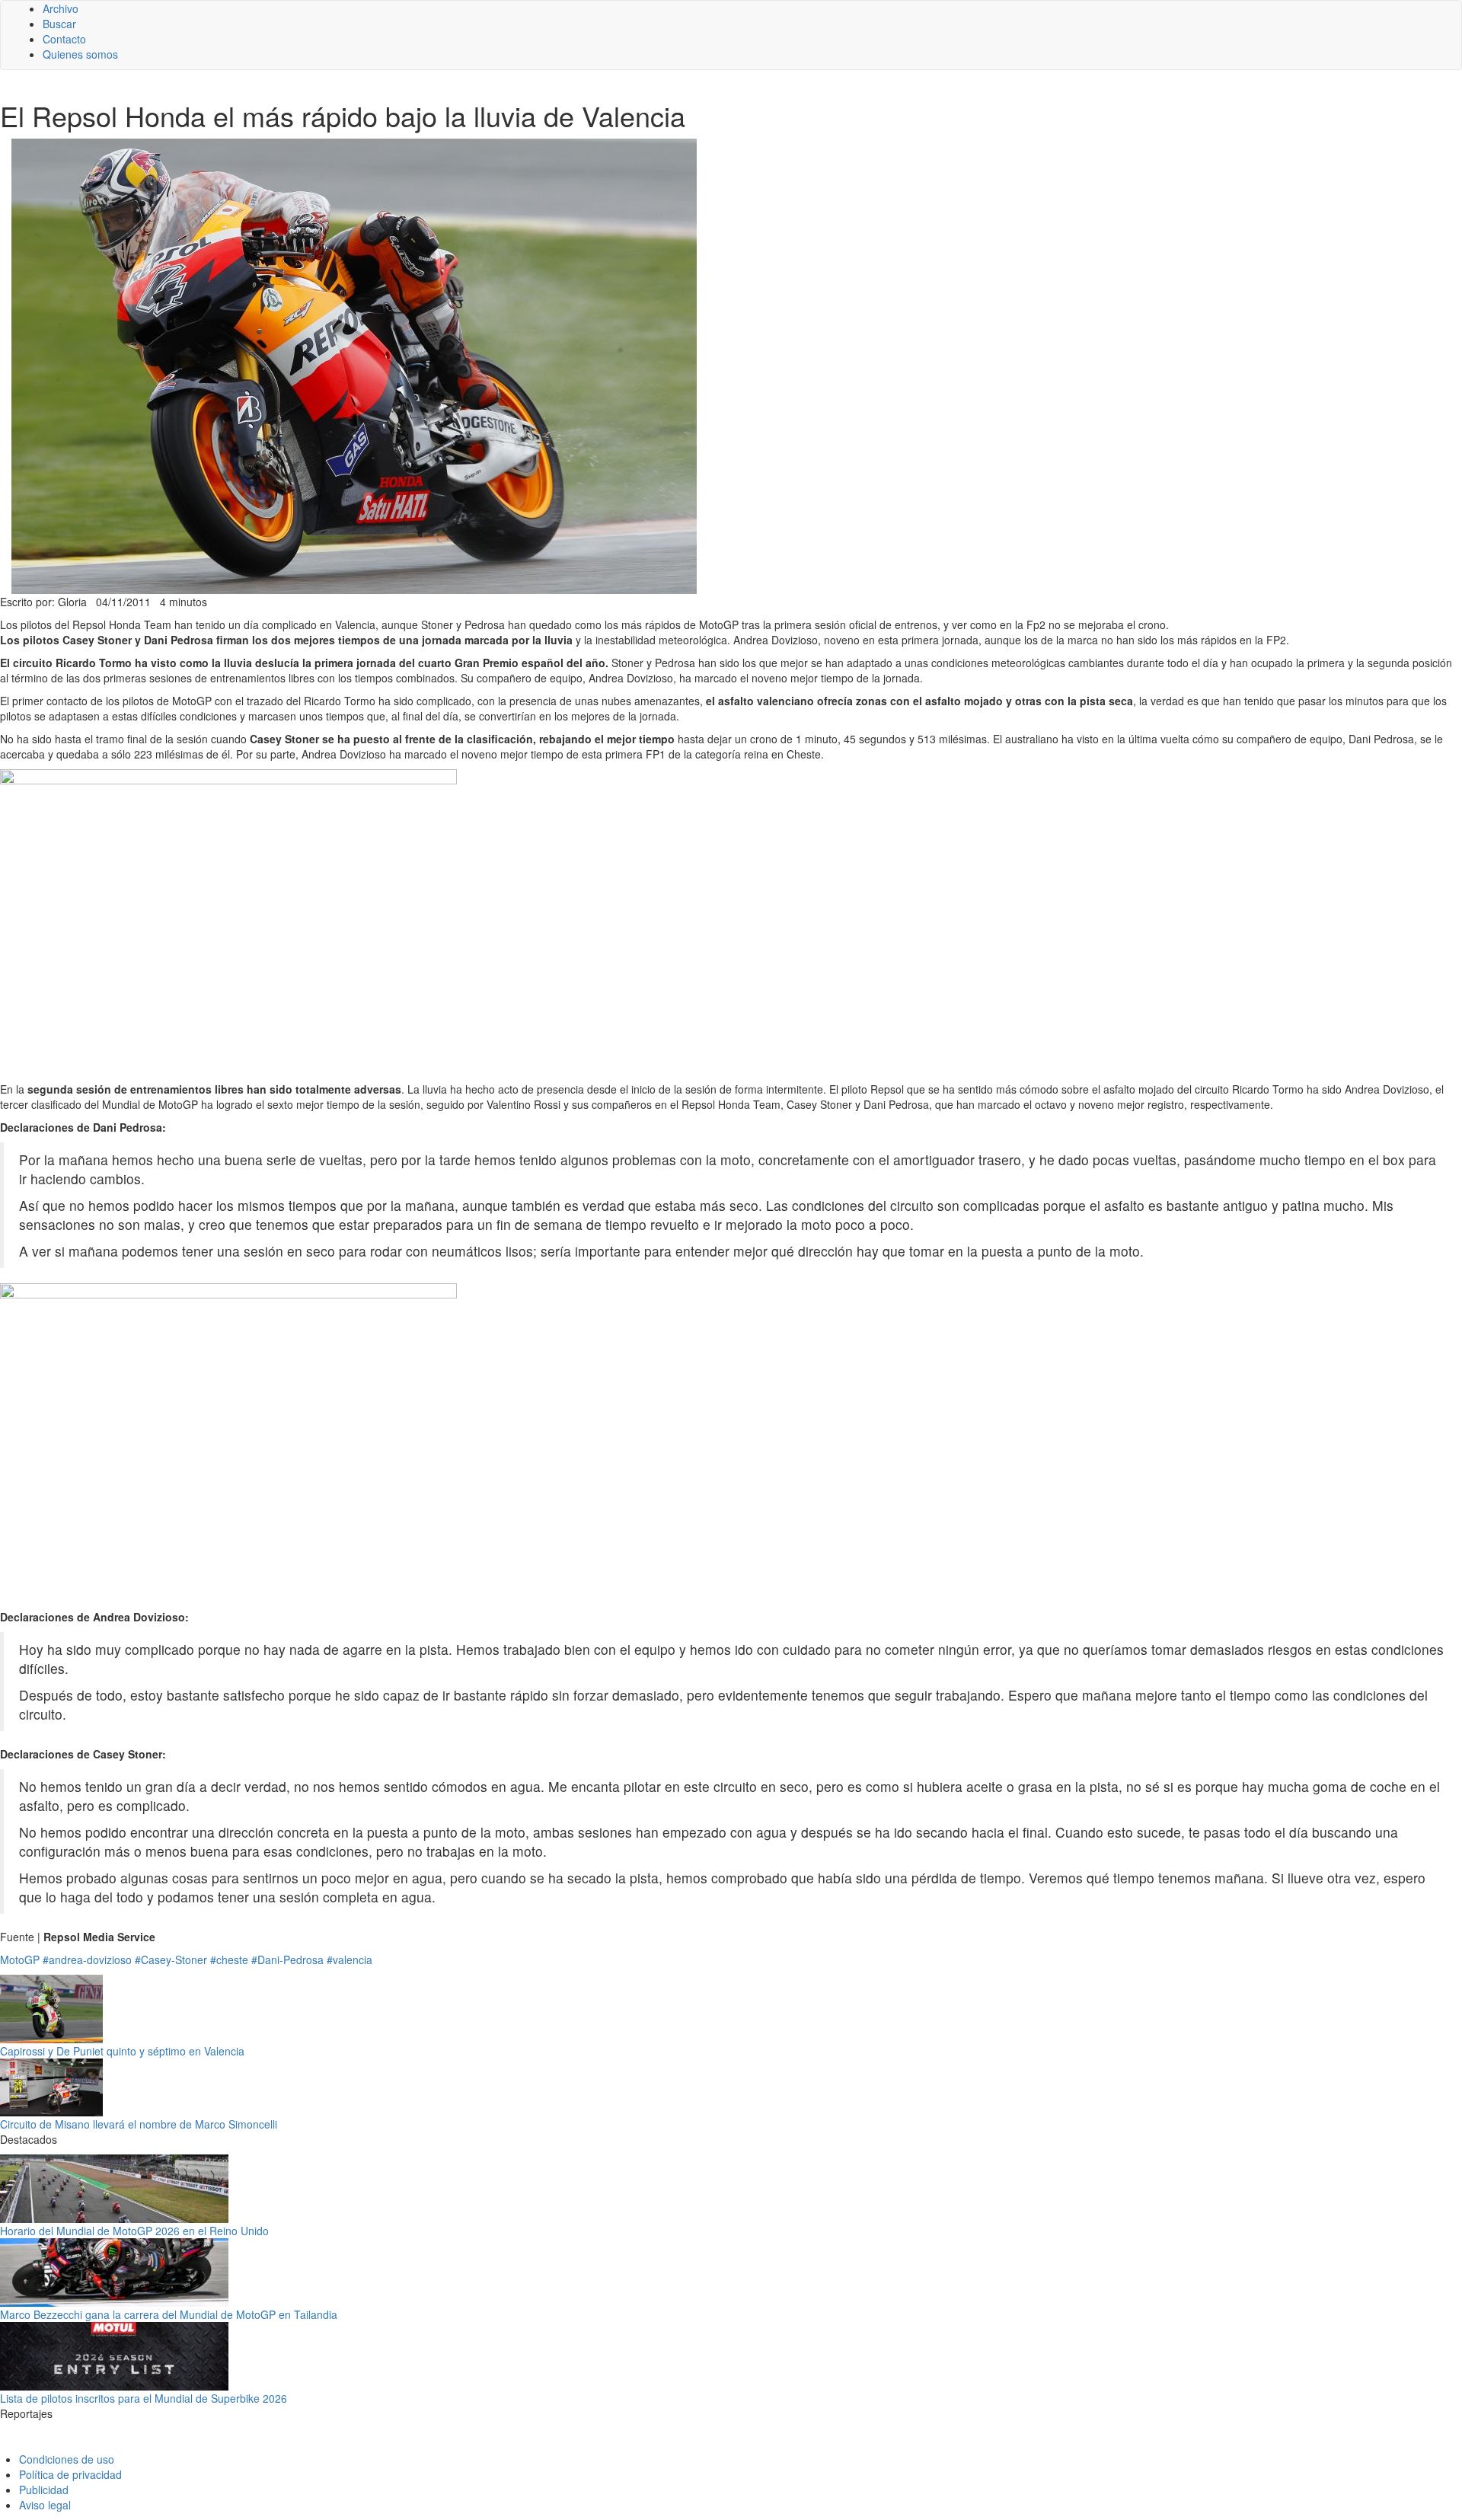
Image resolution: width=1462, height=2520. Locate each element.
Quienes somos (80, 54)
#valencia (350, 1959)
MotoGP (20, 1959)
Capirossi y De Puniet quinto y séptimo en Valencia (122, 2051)
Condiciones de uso (67, 2459)
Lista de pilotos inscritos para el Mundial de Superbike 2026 (144, 2398)
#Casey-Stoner (171, 1959)
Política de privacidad (70, 2474)
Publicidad (44, 2490)
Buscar (59, 24)
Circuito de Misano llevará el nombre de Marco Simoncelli (139, 2124)
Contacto (64, 39)
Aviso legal (45, 2505)
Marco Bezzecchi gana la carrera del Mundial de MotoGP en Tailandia (169, 2314)
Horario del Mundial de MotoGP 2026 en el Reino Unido (134, 2231)
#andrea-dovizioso (87, 1959)
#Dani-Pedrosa (287, 1959)
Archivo (61, 8)
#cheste (229, 1959)
